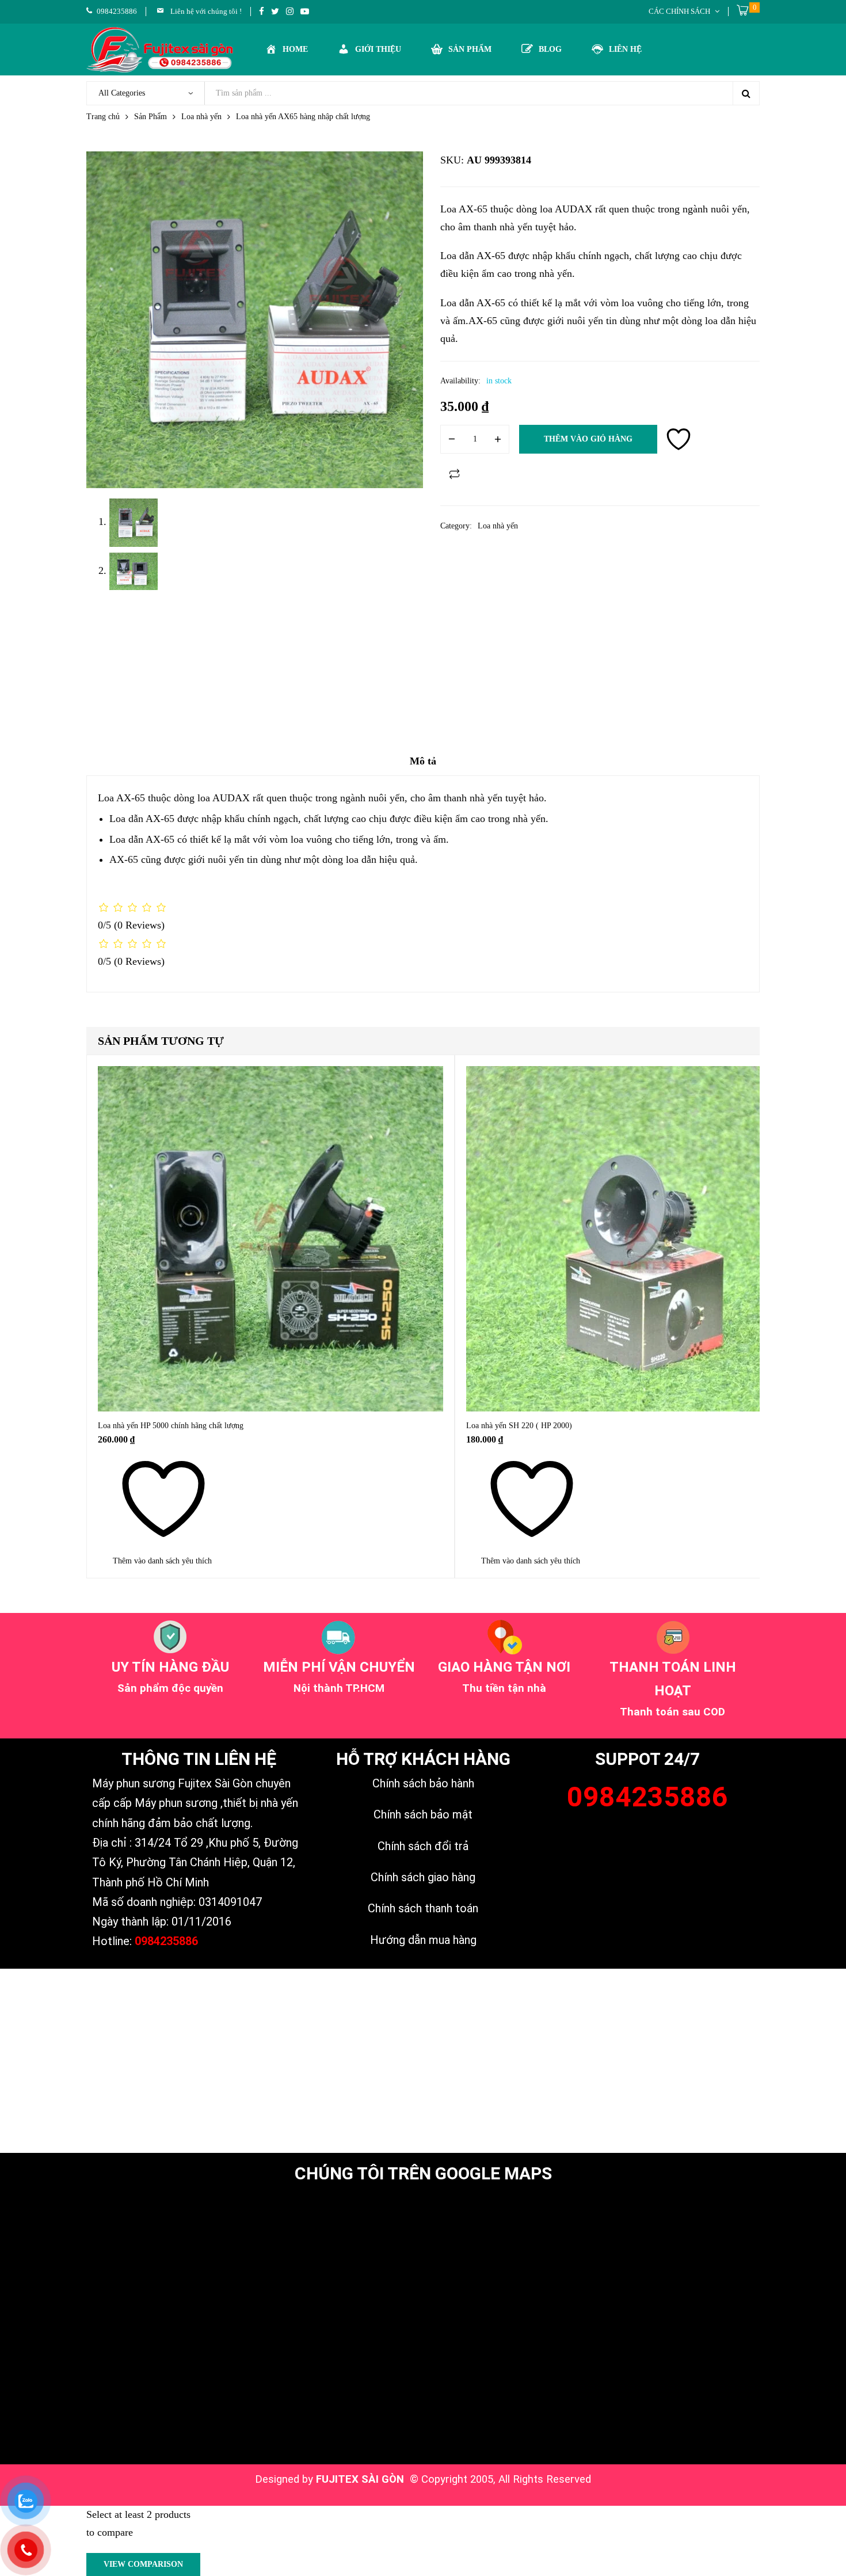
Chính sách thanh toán (423, 1908)
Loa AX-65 (121, 798)
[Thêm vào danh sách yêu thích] (679, 439)
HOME (295, 49)
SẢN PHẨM (470, 49)
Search (746, 93)
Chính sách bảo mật (423, 1814)
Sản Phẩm (150, 117)
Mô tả (423, 761)
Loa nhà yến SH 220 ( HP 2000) (519, 1426)
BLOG (550, 49)
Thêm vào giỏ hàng (588, 439)
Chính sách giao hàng (423, 1877)
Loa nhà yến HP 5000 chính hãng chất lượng (171, 1426)
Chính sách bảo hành (423, 1783)
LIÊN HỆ (625, 49)
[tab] (423, 765)
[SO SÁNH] (455, 474)
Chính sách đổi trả (423, 1846)
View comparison (143, 2564)
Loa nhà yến (201, 117)
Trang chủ (103, 117)
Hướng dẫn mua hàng (423, 1940)
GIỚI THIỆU (378, 49)
